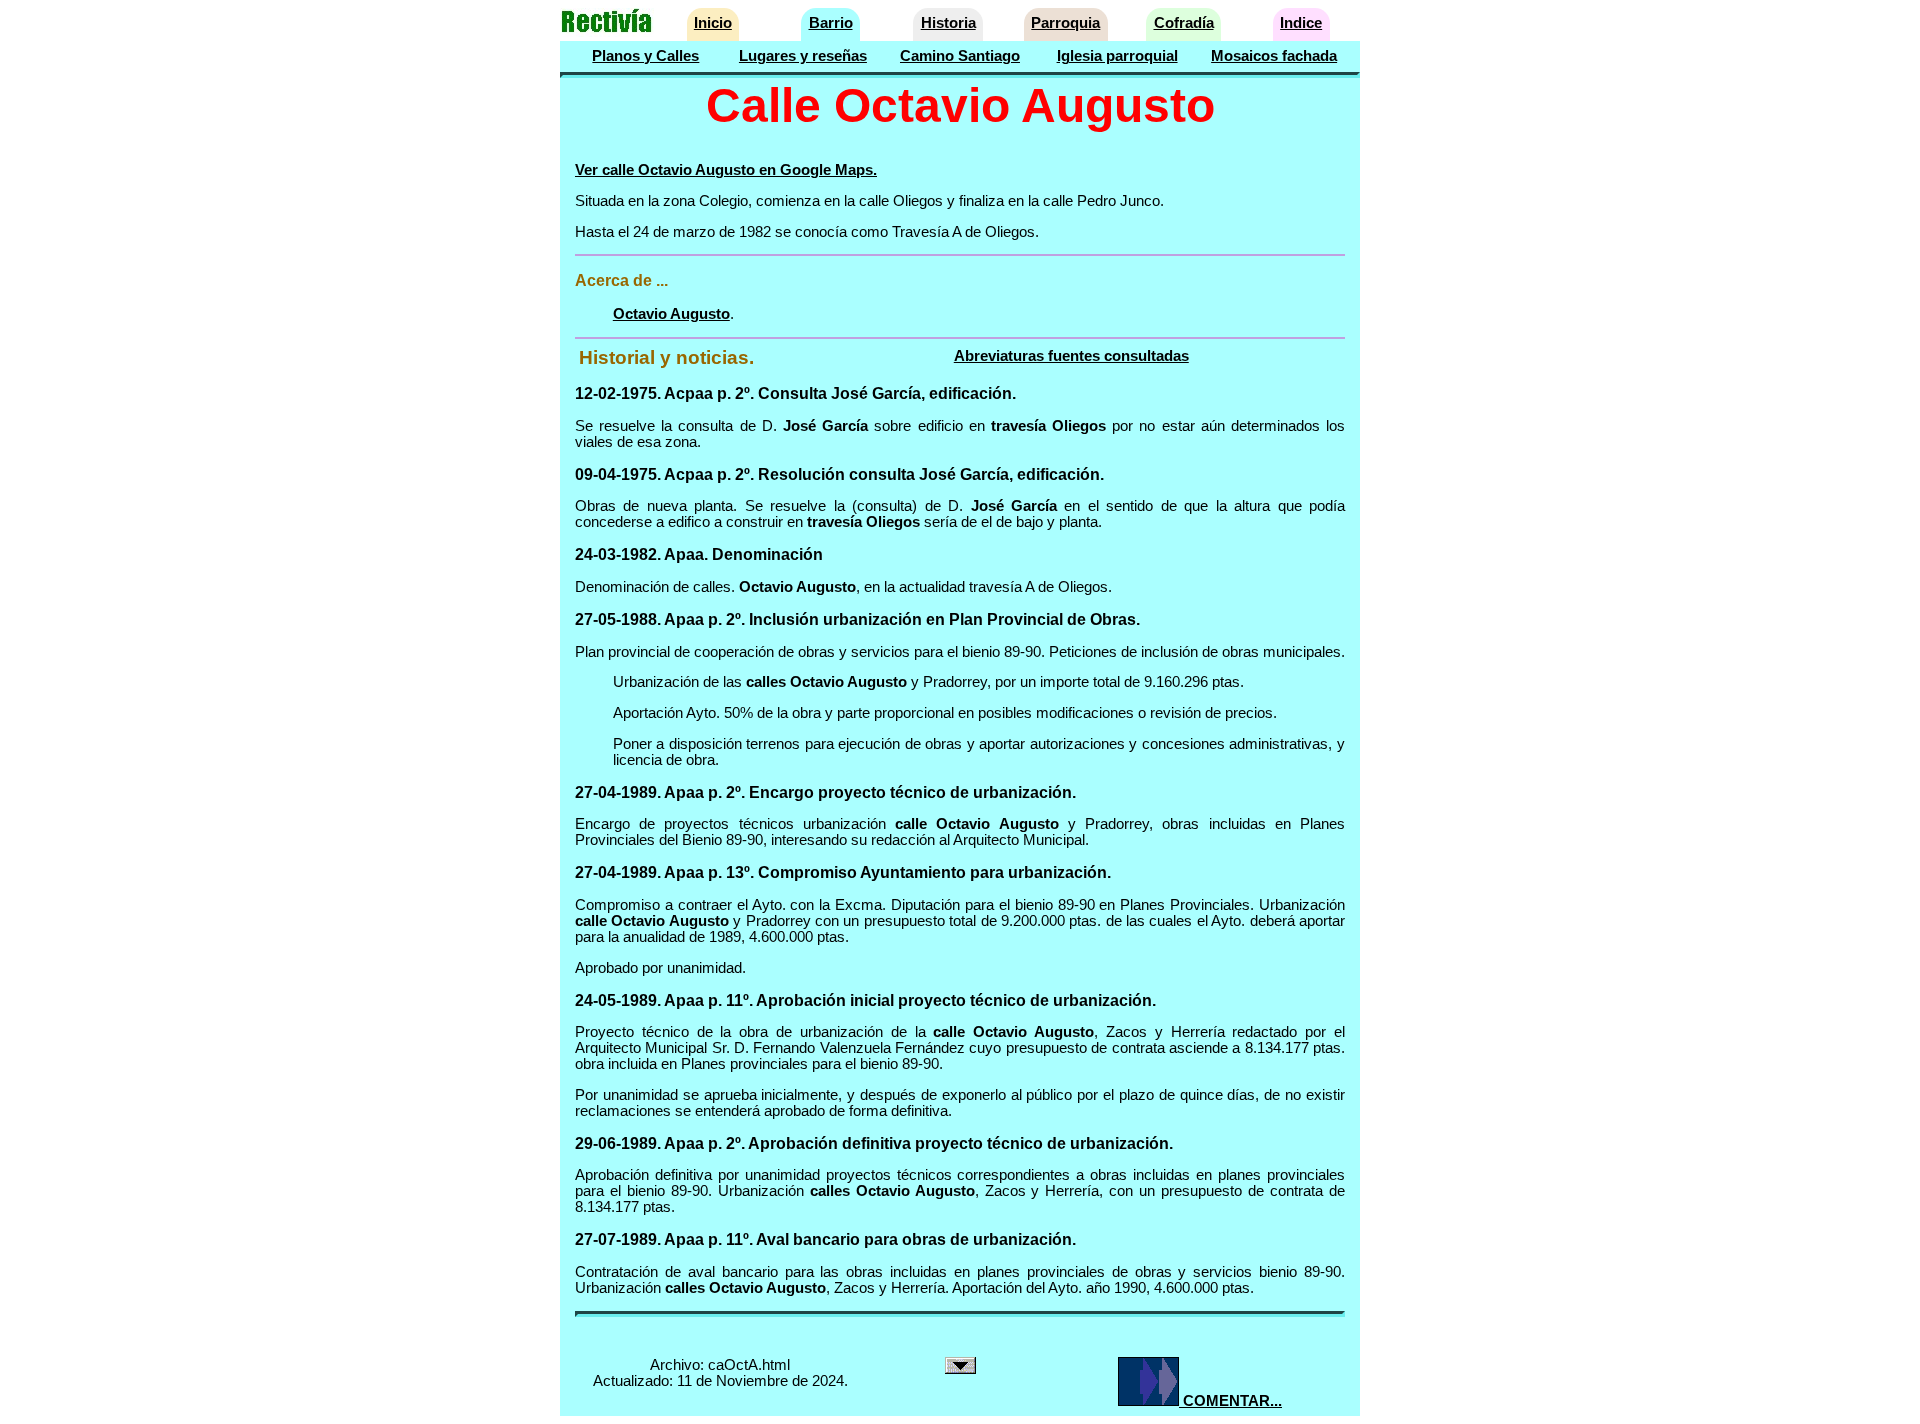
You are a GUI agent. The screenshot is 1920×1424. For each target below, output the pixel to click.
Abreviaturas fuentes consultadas (1071, 356)
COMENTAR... (1230, 1401)
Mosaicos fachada (1274, 56)
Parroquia (1065, 23)
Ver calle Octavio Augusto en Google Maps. (726, 170)
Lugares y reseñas (803, 56)
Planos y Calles (645, 56)
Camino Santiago (960, 56)
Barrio (831, 23)
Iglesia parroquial (1117, 56)
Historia (948, 23)
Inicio (713, 23)
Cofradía (1184, 23)
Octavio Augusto (671, 314)
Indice (1301, 23)
